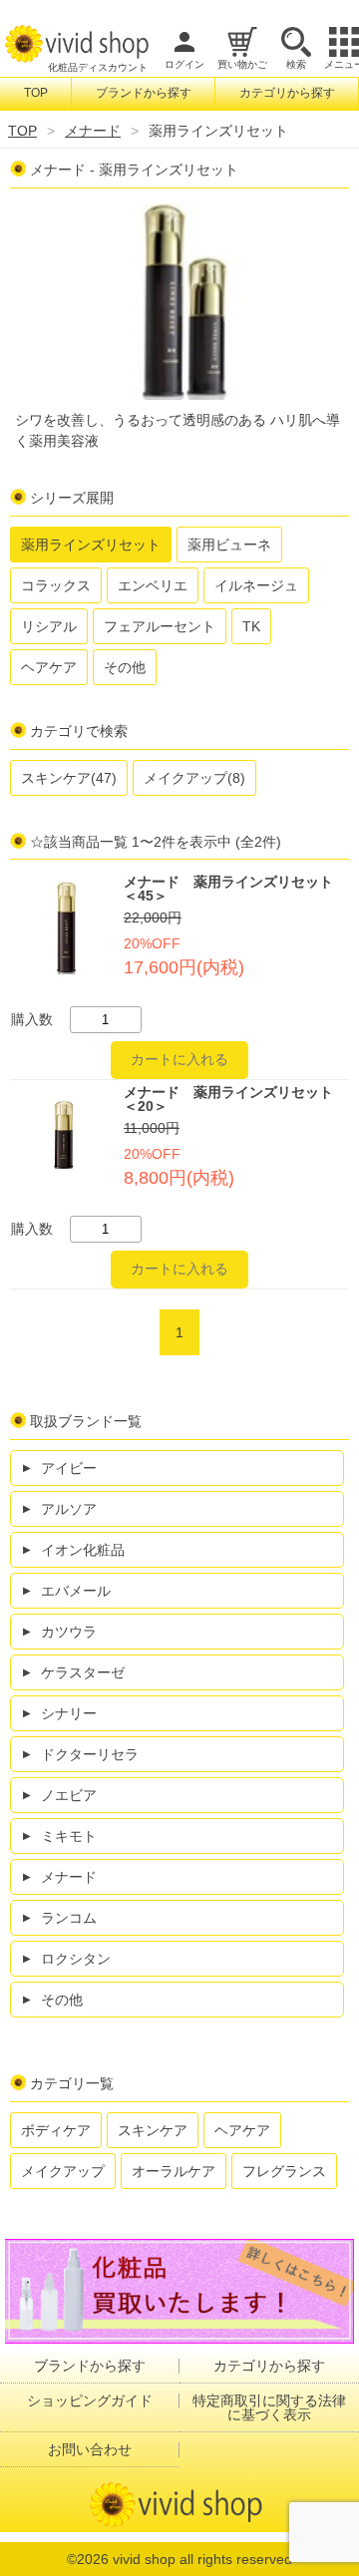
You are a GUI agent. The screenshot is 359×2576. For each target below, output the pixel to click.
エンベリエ (153, 585)
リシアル (49, 626)
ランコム (69, 1918)
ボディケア (56, 2130)
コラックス (56, 585)
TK (251, 626)
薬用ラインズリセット (91, 545)
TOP (36, 93)
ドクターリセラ (90, 1754)
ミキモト (69, 1836)
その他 (125, 667)
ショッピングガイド (90, 2400)
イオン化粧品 (83, 1550)
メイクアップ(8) (194, 778)
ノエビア (69, 1795)
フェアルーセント (160, 626)
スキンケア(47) (69, 778)
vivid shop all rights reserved (202, 2559)
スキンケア (153, 2130)
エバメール (76, 1591)
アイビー (69, 1468)
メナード (93, 131)
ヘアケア (49, 667)
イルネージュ (256, 585)
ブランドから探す (144, 93)
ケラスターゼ (83, 1672)
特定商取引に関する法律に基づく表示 (269, 2407)
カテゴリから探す (287, 93)
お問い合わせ (90, 2449)
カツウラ (69, 1632)
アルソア (69, 1509)
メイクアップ (63, 2171)
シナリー (69, 1713)
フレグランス (284, 2171)
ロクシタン (76, 1959)
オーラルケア (174, 2171)
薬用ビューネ (229, 545)
